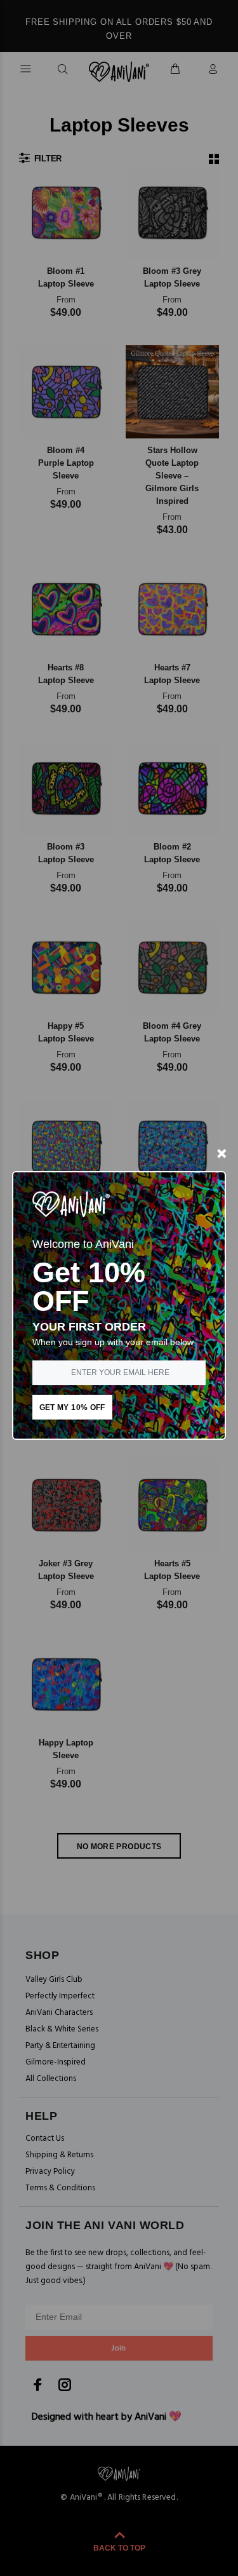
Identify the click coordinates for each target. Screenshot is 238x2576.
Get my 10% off (72, 1407)
